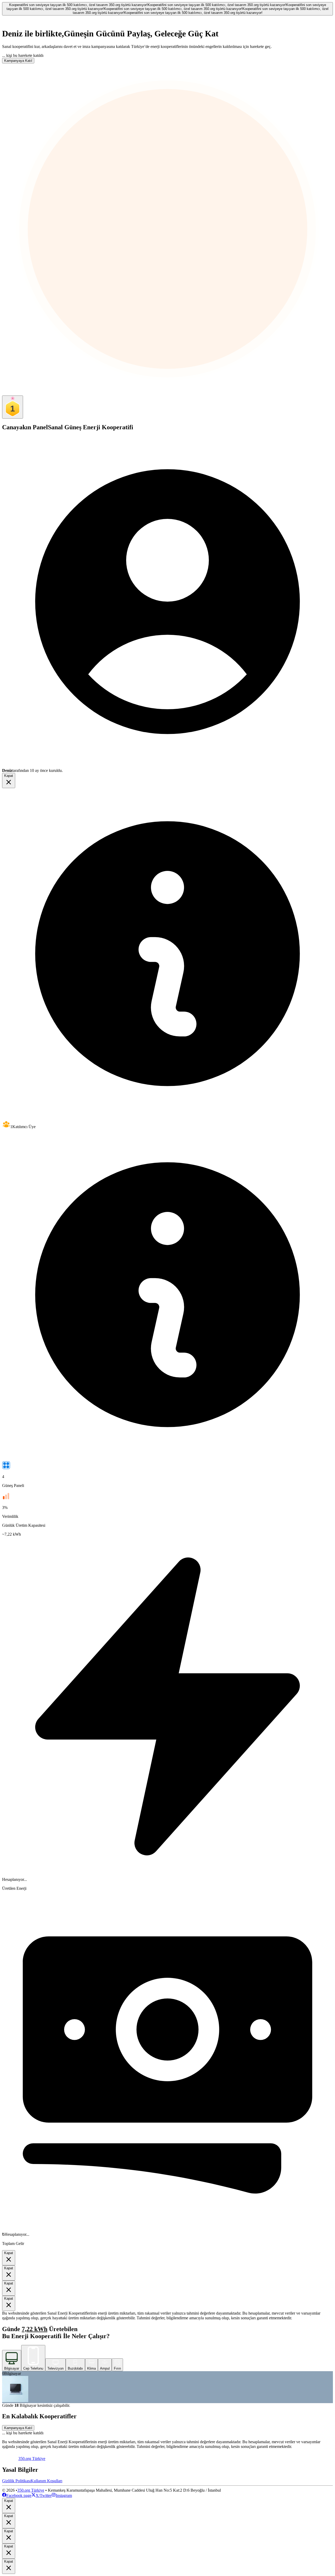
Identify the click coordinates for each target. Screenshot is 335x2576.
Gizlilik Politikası (16, 2481)
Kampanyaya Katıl (18, 61)
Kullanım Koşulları (46, 2481)
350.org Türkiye (31, 2490)
